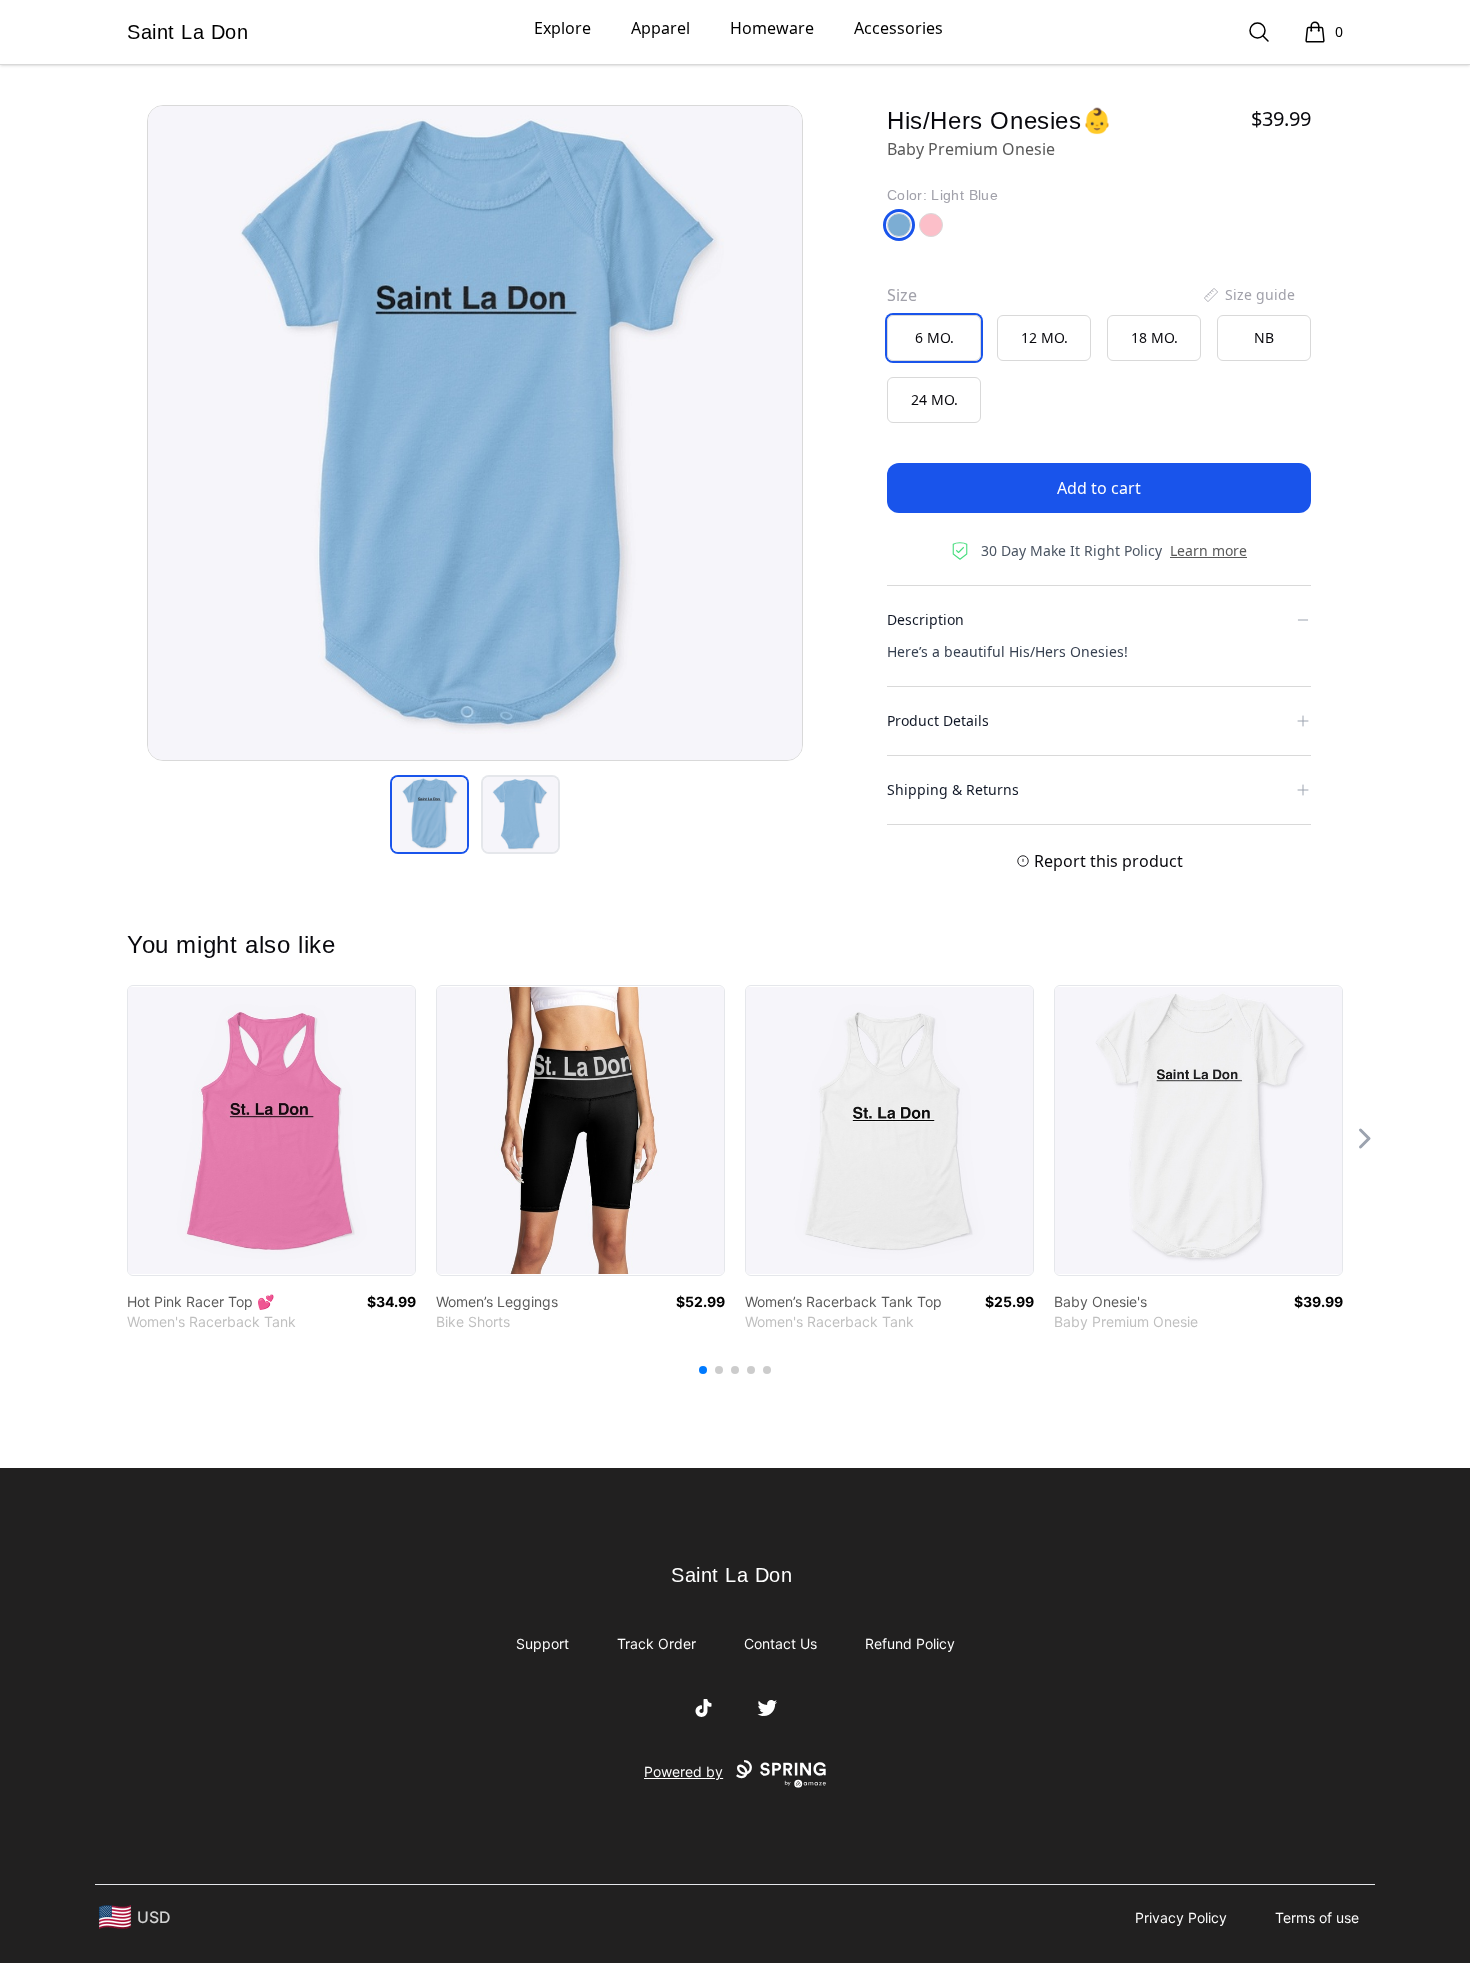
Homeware (772, 28)
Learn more (1208, 550)
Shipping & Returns (953, 789)
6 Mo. (934, 337)
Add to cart (1099, 488)
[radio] (934, 338)
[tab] (429, 814)
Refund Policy (910, 1643)
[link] (271, 1130)
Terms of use (1317, 1917)
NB (1264, 337)
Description (925, 619)
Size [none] (902, 295)
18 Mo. (1154, 337)
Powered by (683, 1771)
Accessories (898, 28)
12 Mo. (1044, 337)
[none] (1248, 295)
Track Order (656, 1643)
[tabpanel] (475, 433)
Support (542, 1643)
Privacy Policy (1181, 1917)
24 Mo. (934, 399)
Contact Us (780, 1643)
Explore (562, 28)
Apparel (660, 28)
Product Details (938, 720)
